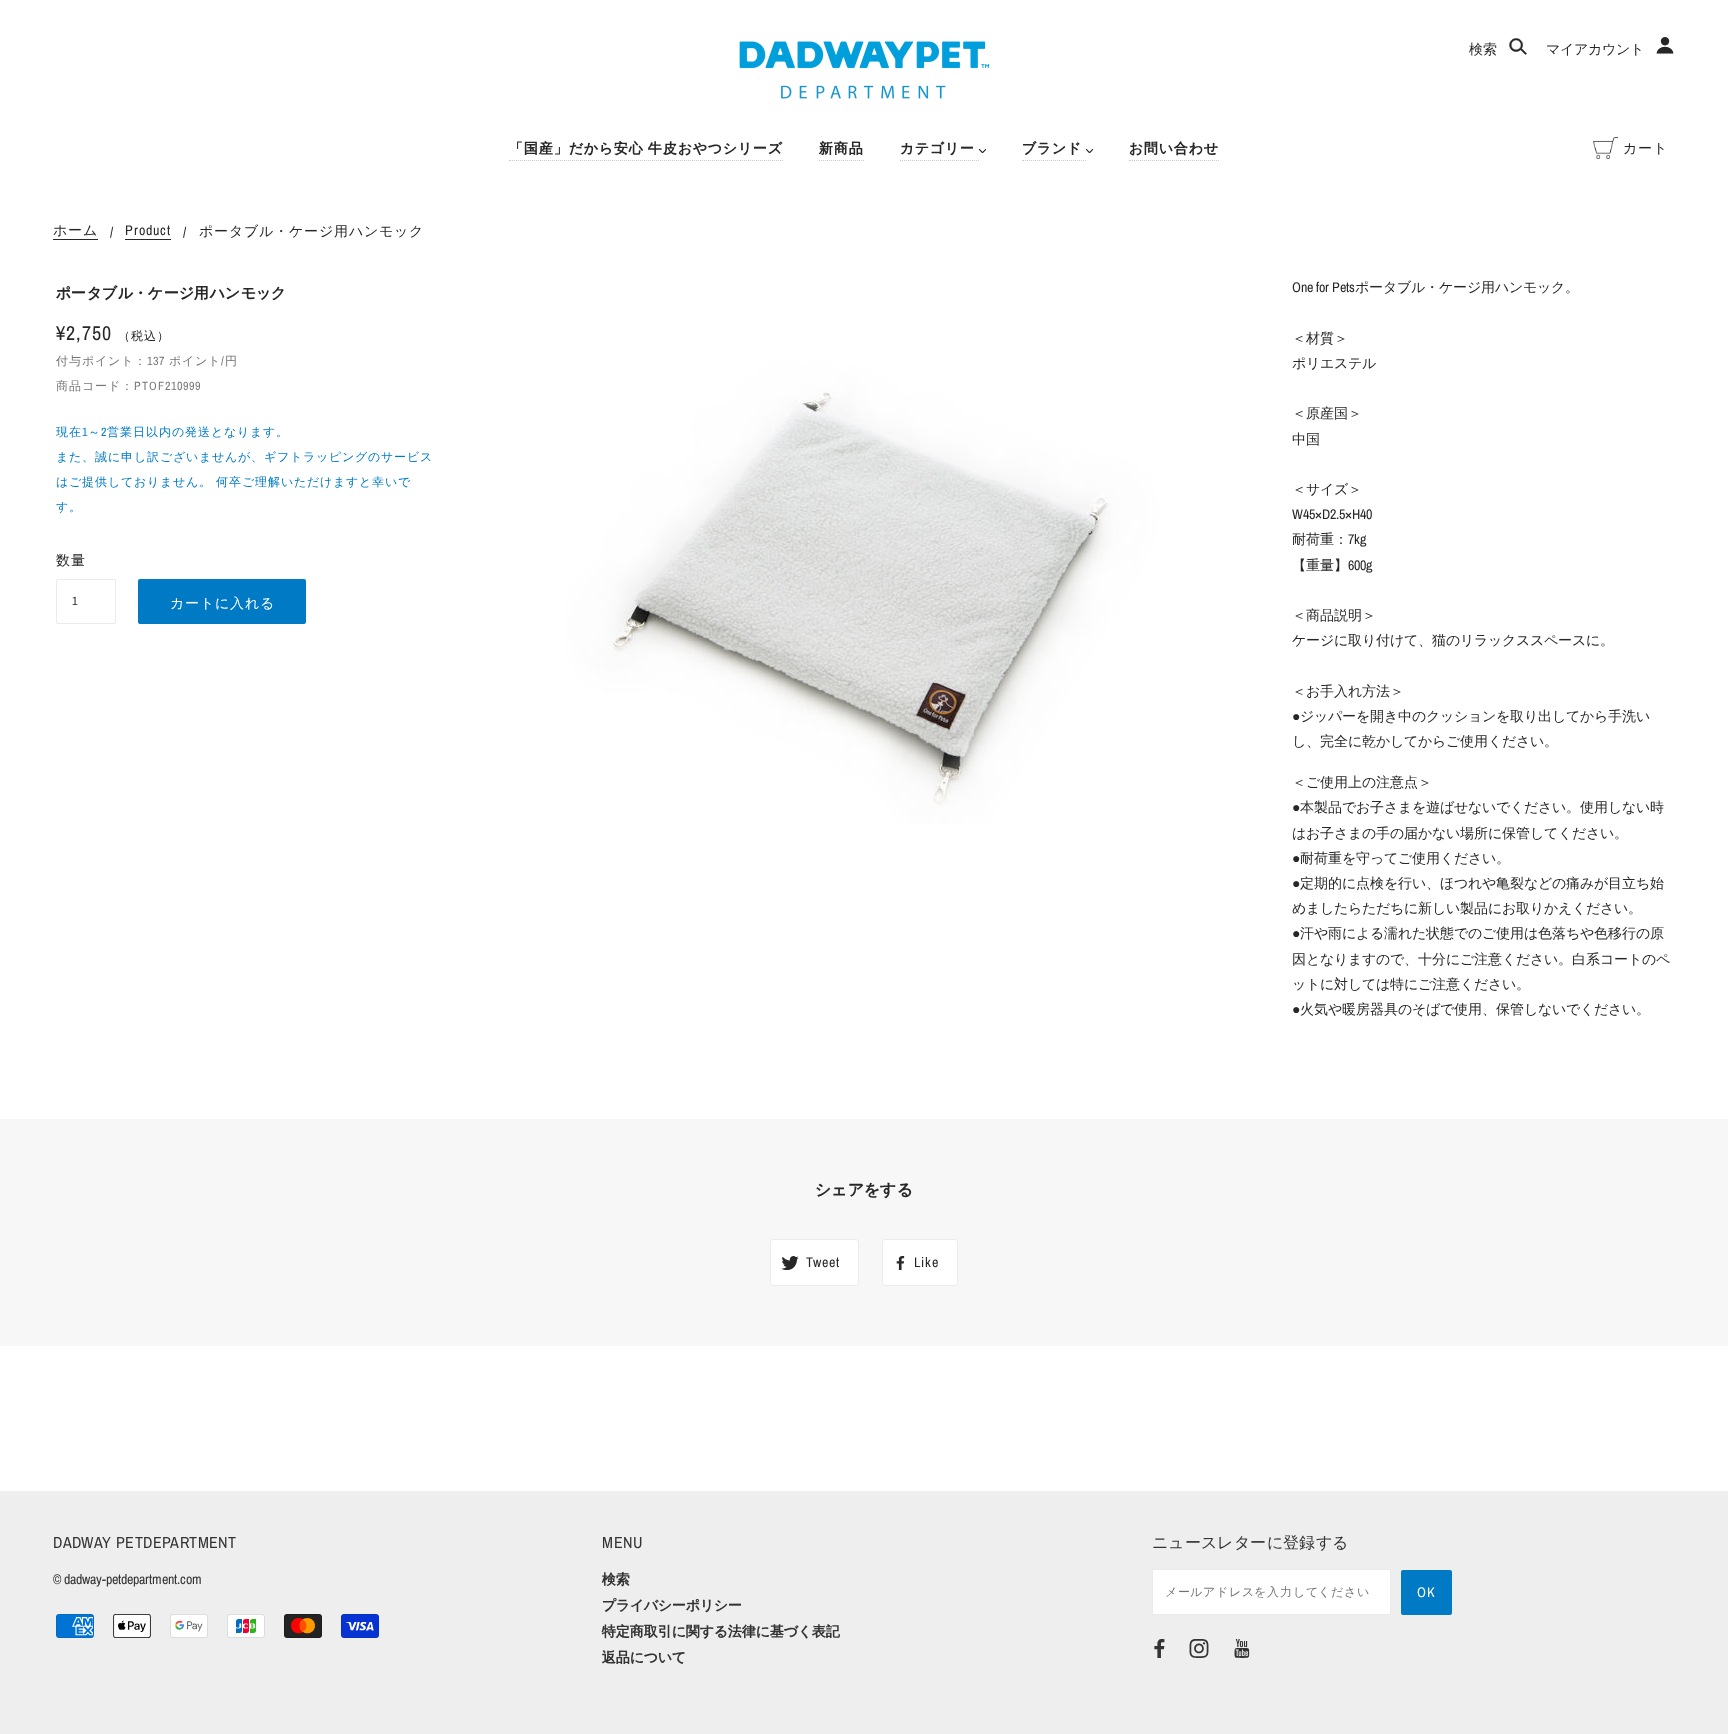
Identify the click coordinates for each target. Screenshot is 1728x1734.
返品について (644, 1657)
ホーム (75, 231)
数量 (71, 560)
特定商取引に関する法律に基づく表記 (721, 1631)
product (148, 231)
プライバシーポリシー (672, 1605)
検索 (1484, 49)
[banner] (864, 70)
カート (1645, 148)
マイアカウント (1596, 49)
